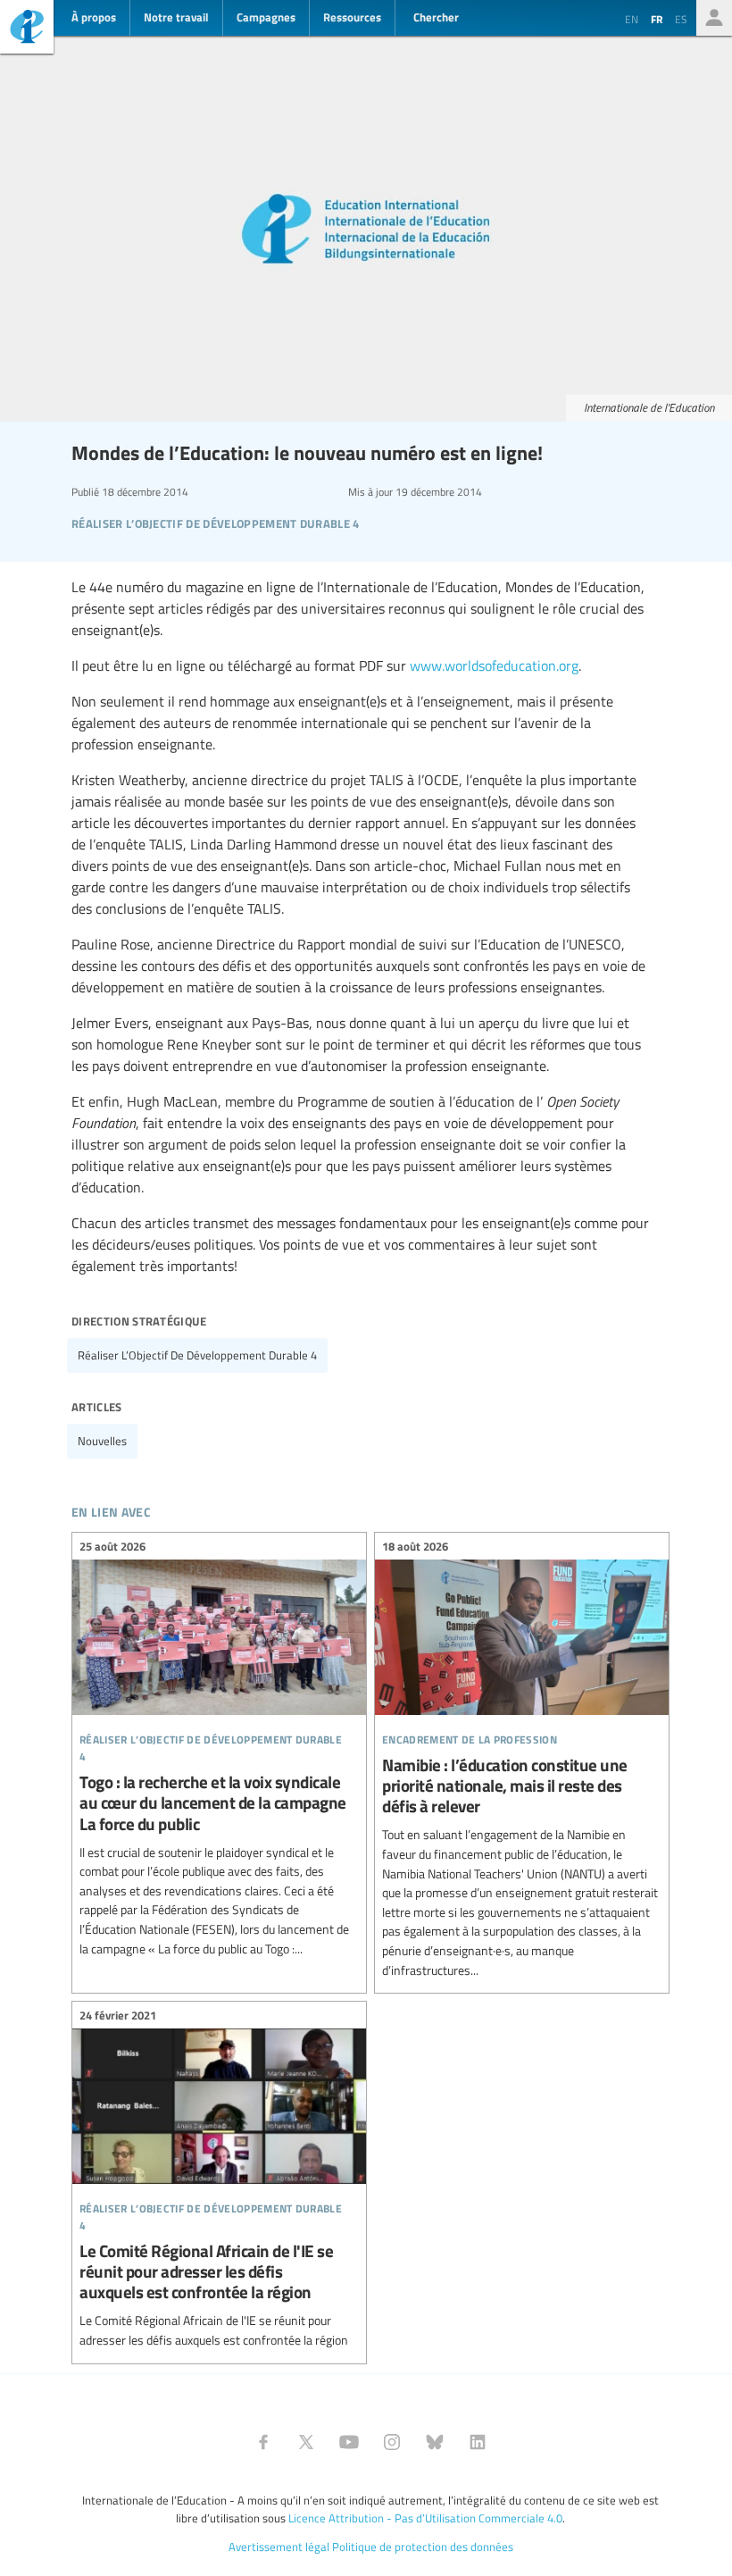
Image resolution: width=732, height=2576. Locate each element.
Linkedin (478, 2442)
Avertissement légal (279, 2547)
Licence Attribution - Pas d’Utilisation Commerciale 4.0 (425, 2518)
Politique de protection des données (423, 2547)
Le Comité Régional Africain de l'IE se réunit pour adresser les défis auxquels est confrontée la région (219, 2180)
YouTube (349, 2442)
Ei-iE (27, 29)
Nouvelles (102, 1441)
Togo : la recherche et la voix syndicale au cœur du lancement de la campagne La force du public (219, 1750)
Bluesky (435, 2442)
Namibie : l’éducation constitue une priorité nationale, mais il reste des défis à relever (522, 1761)
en (632, 19)
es (681, 19)
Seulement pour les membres (714, 18)
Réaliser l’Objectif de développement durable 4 (197, 1355)
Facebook (263, 2442)
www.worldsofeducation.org (494, 665)
